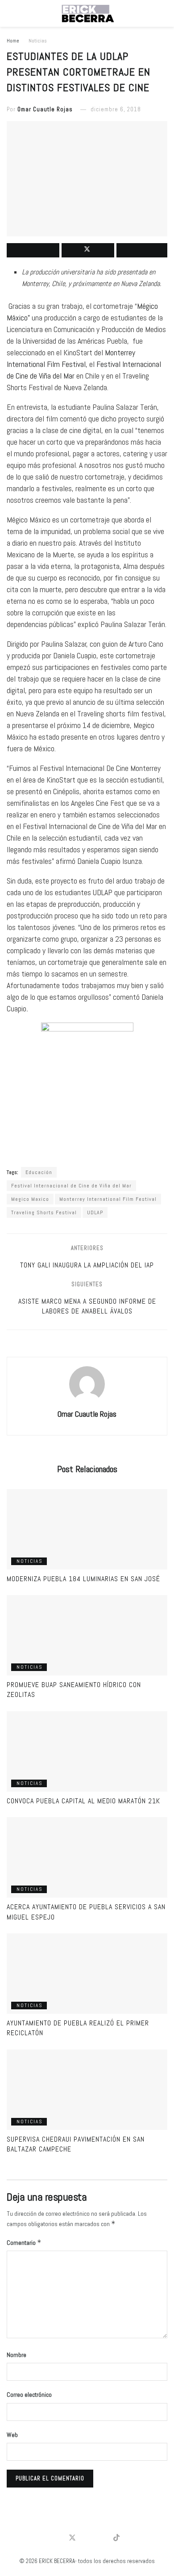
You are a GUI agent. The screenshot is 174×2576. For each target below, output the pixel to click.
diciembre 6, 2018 (116, 109)
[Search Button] (164, 13)
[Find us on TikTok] (116, 2538)
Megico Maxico (30, 1199)
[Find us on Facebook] (57, 2538)
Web (12, 2435)
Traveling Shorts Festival (44, 1212)
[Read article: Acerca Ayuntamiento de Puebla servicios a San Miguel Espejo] (87, 1857)
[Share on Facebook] (33, 250)
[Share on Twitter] (88, 250)
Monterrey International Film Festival (108, 1199)
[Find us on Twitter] (72, 2538)
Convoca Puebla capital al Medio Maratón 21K (83, 1801)
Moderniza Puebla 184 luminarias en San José (83, 1579)
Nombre (17, 2355)
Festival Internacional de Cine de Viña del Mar (71, 1186)
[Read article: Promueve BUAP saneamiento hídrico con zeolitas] (87, 1635)
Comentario (24, 2242)
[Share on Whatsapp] (142, 250)
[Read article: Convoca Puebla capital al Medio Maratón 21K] (87, 1751)
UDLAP (95, 1212)
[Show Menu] (10, 13)
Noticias (38, 41)
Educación (39, 1172)
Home (13, 41)
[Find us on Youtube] (87, 2538)
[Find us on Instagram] (102, 2538)
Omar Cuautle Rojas (45, 109)
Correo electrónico (29, 2395)
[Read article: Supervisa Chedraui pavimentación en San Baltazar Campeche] (87, 2090)
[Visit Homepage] (87, 13)
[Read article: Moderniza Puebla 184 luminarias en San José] (87, 1529)
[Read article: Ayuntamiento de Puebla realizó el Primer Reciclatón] (87, 1974)
